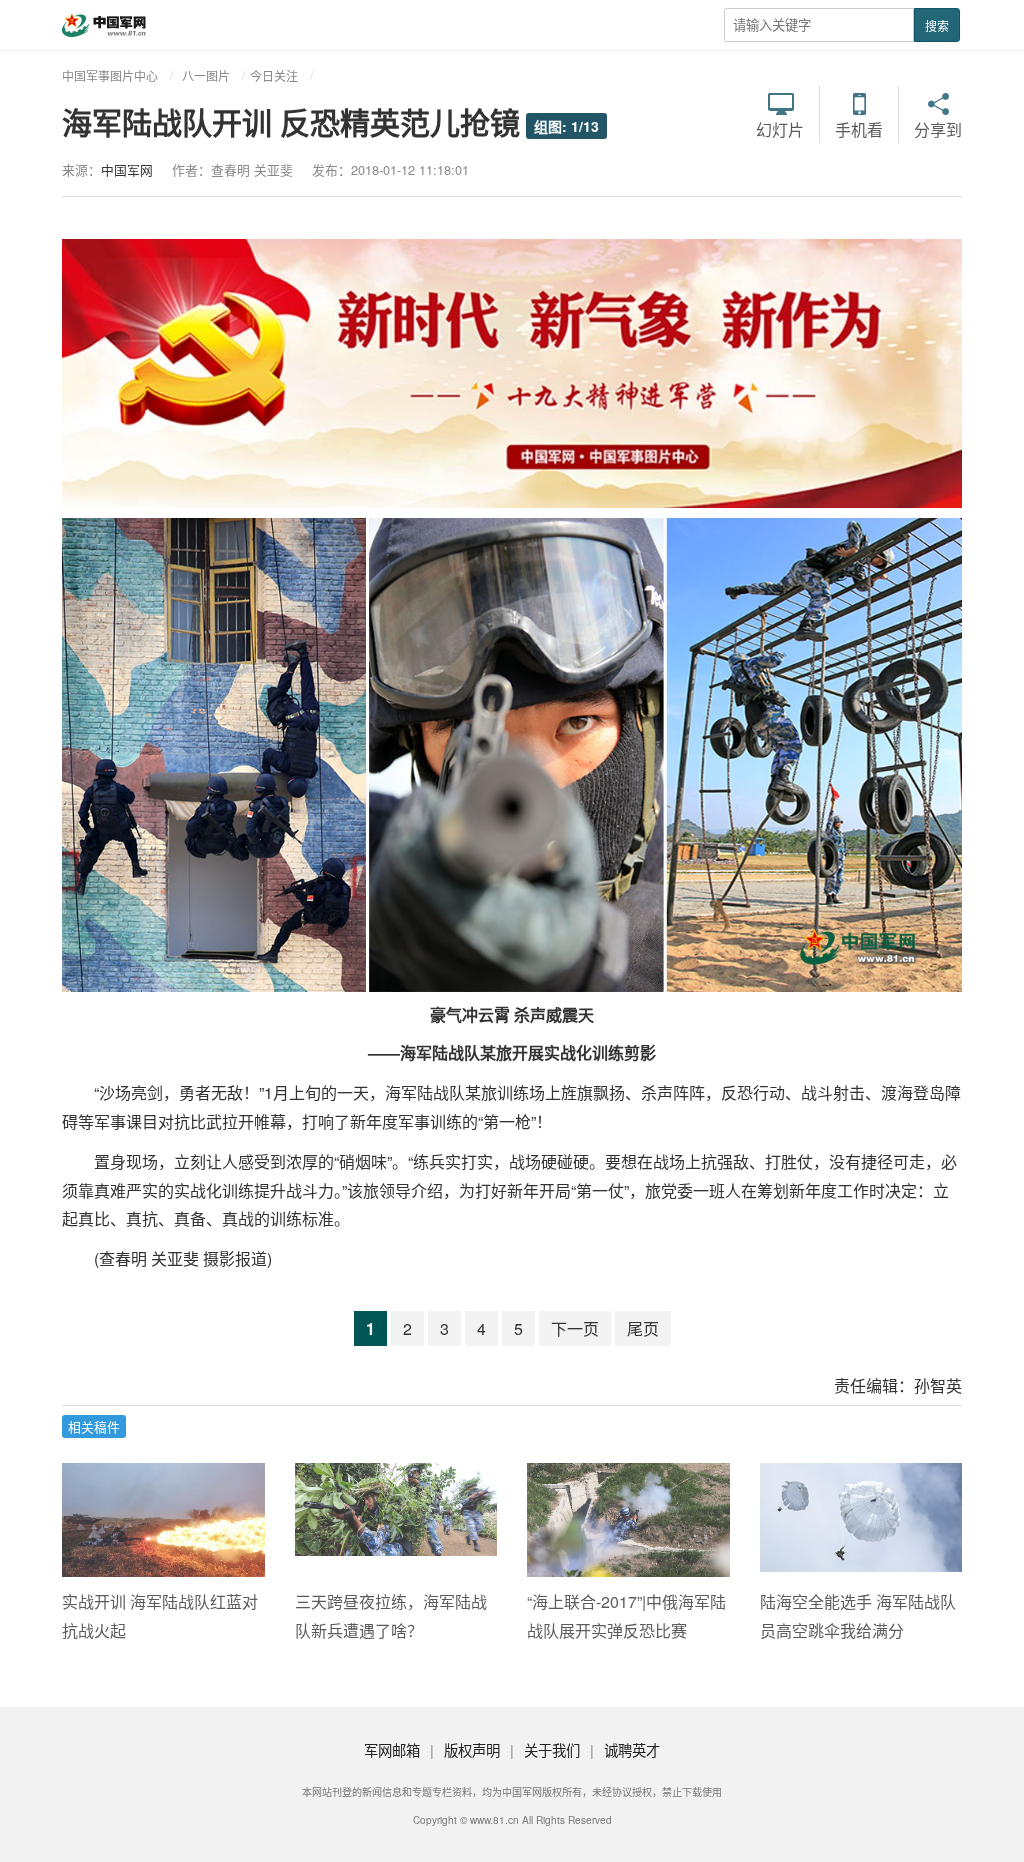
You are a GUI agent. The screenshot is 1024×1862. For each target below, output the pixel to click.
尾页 (643, 1328)
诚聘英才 (632, 1749)
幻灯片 (780, 128)
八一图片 (206, 75)
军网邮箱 (392, 1749)
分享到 (938, 128)
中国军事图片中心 (110, 75)
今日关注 (274, 75)
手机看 (859, 128)
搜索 (937, 25)
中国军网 (127, 169)
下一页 (575, 1328)
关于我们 (552, 1749)
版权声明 (472, 1749)
